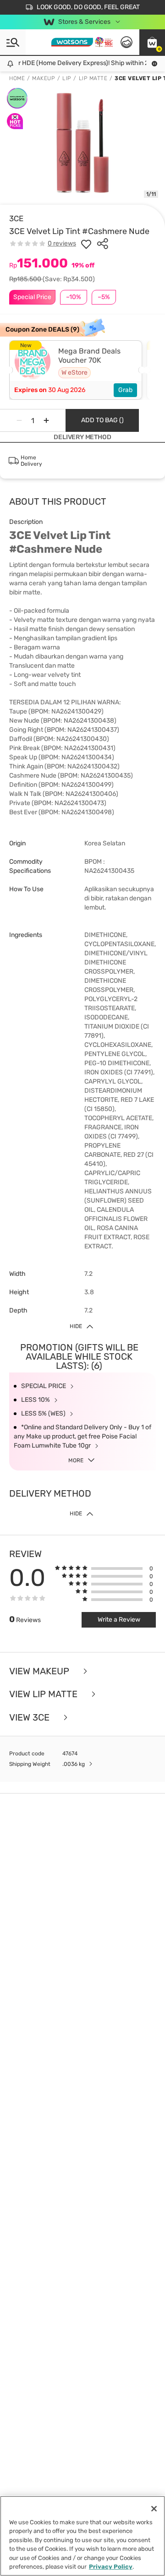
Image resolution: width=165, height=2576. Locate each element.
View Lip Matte (44, 1694)
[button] (152, 42)
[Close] (154, 2509)
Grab (125, 390)
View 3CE (30, 1718)
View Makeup (40, 1671)
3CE (16, 218)
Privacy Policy (111, 2567)
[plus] (46, 420)
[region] (82, 2536)
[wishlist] (86, 244)
